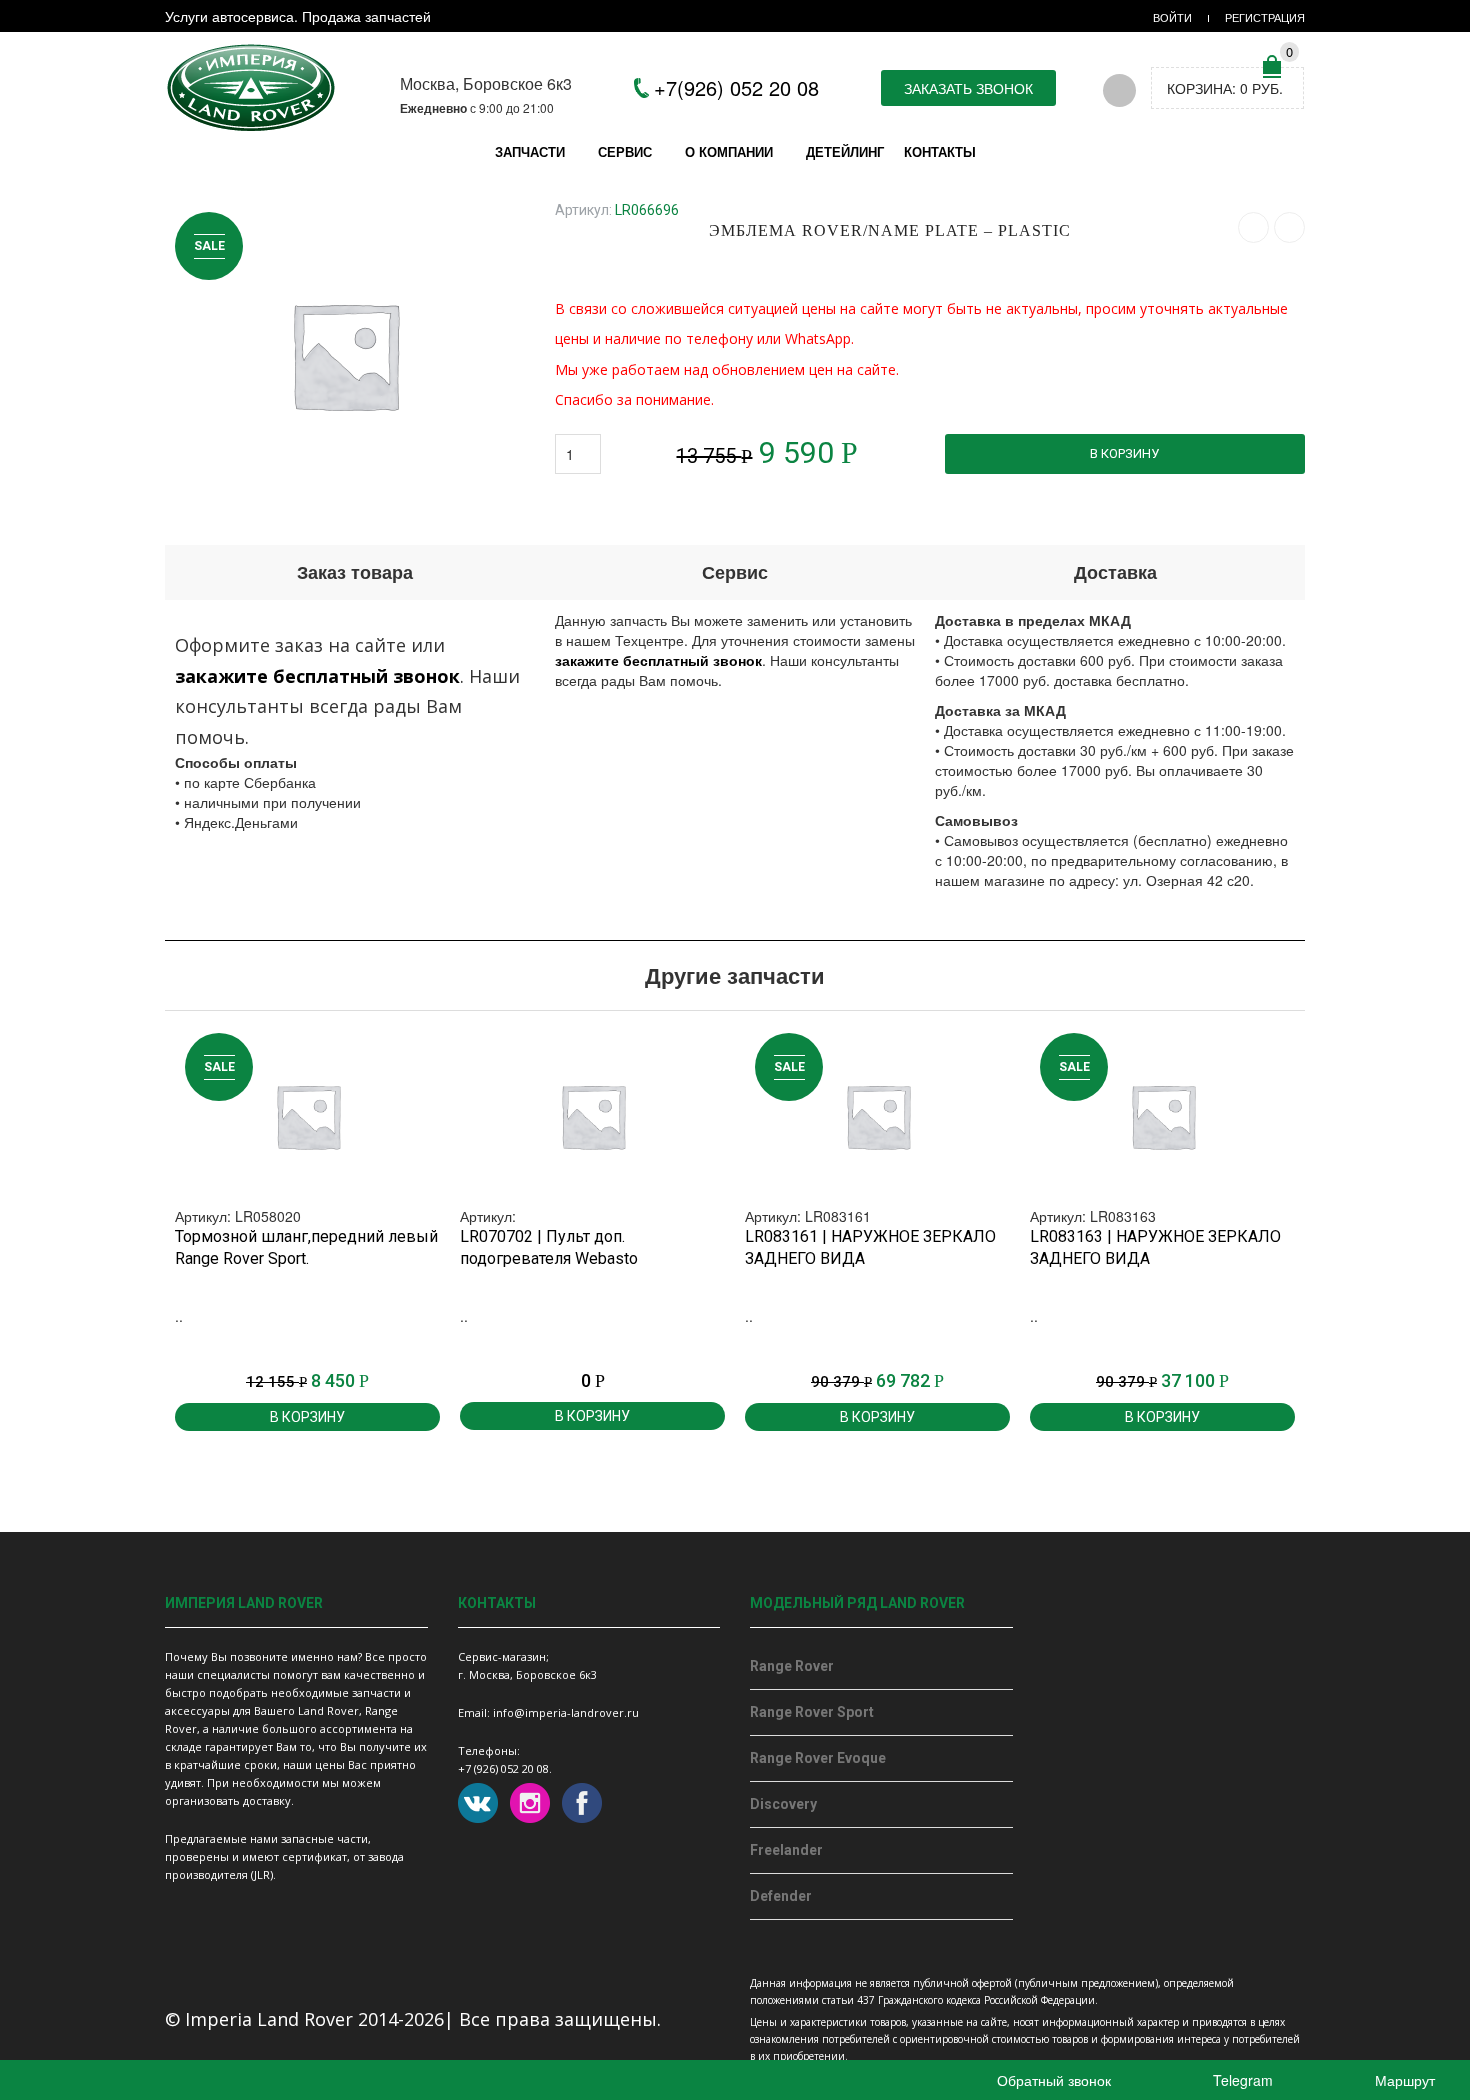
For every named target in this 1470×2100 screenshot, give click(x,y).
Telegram (1241, 2080)
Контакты (940, 151)
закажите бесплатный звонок (317, 676)
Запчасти (530, 151)
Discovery (783, 1804)
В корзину (1124, 453)
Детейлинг (845, 151)
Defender (781, 1896)
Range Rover (792, 1666)
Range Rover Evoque (818, 1758)
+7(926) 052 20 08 (736, 87)
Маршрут (1403, 2080)
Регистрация (1265, 17)
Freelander (786, 1850)
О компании (729, 151)
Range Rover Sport (812, 1712)
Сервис (625, 151)
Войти (1172, 17)
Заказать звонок (968, 88)
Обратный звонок (1052, 2080)
